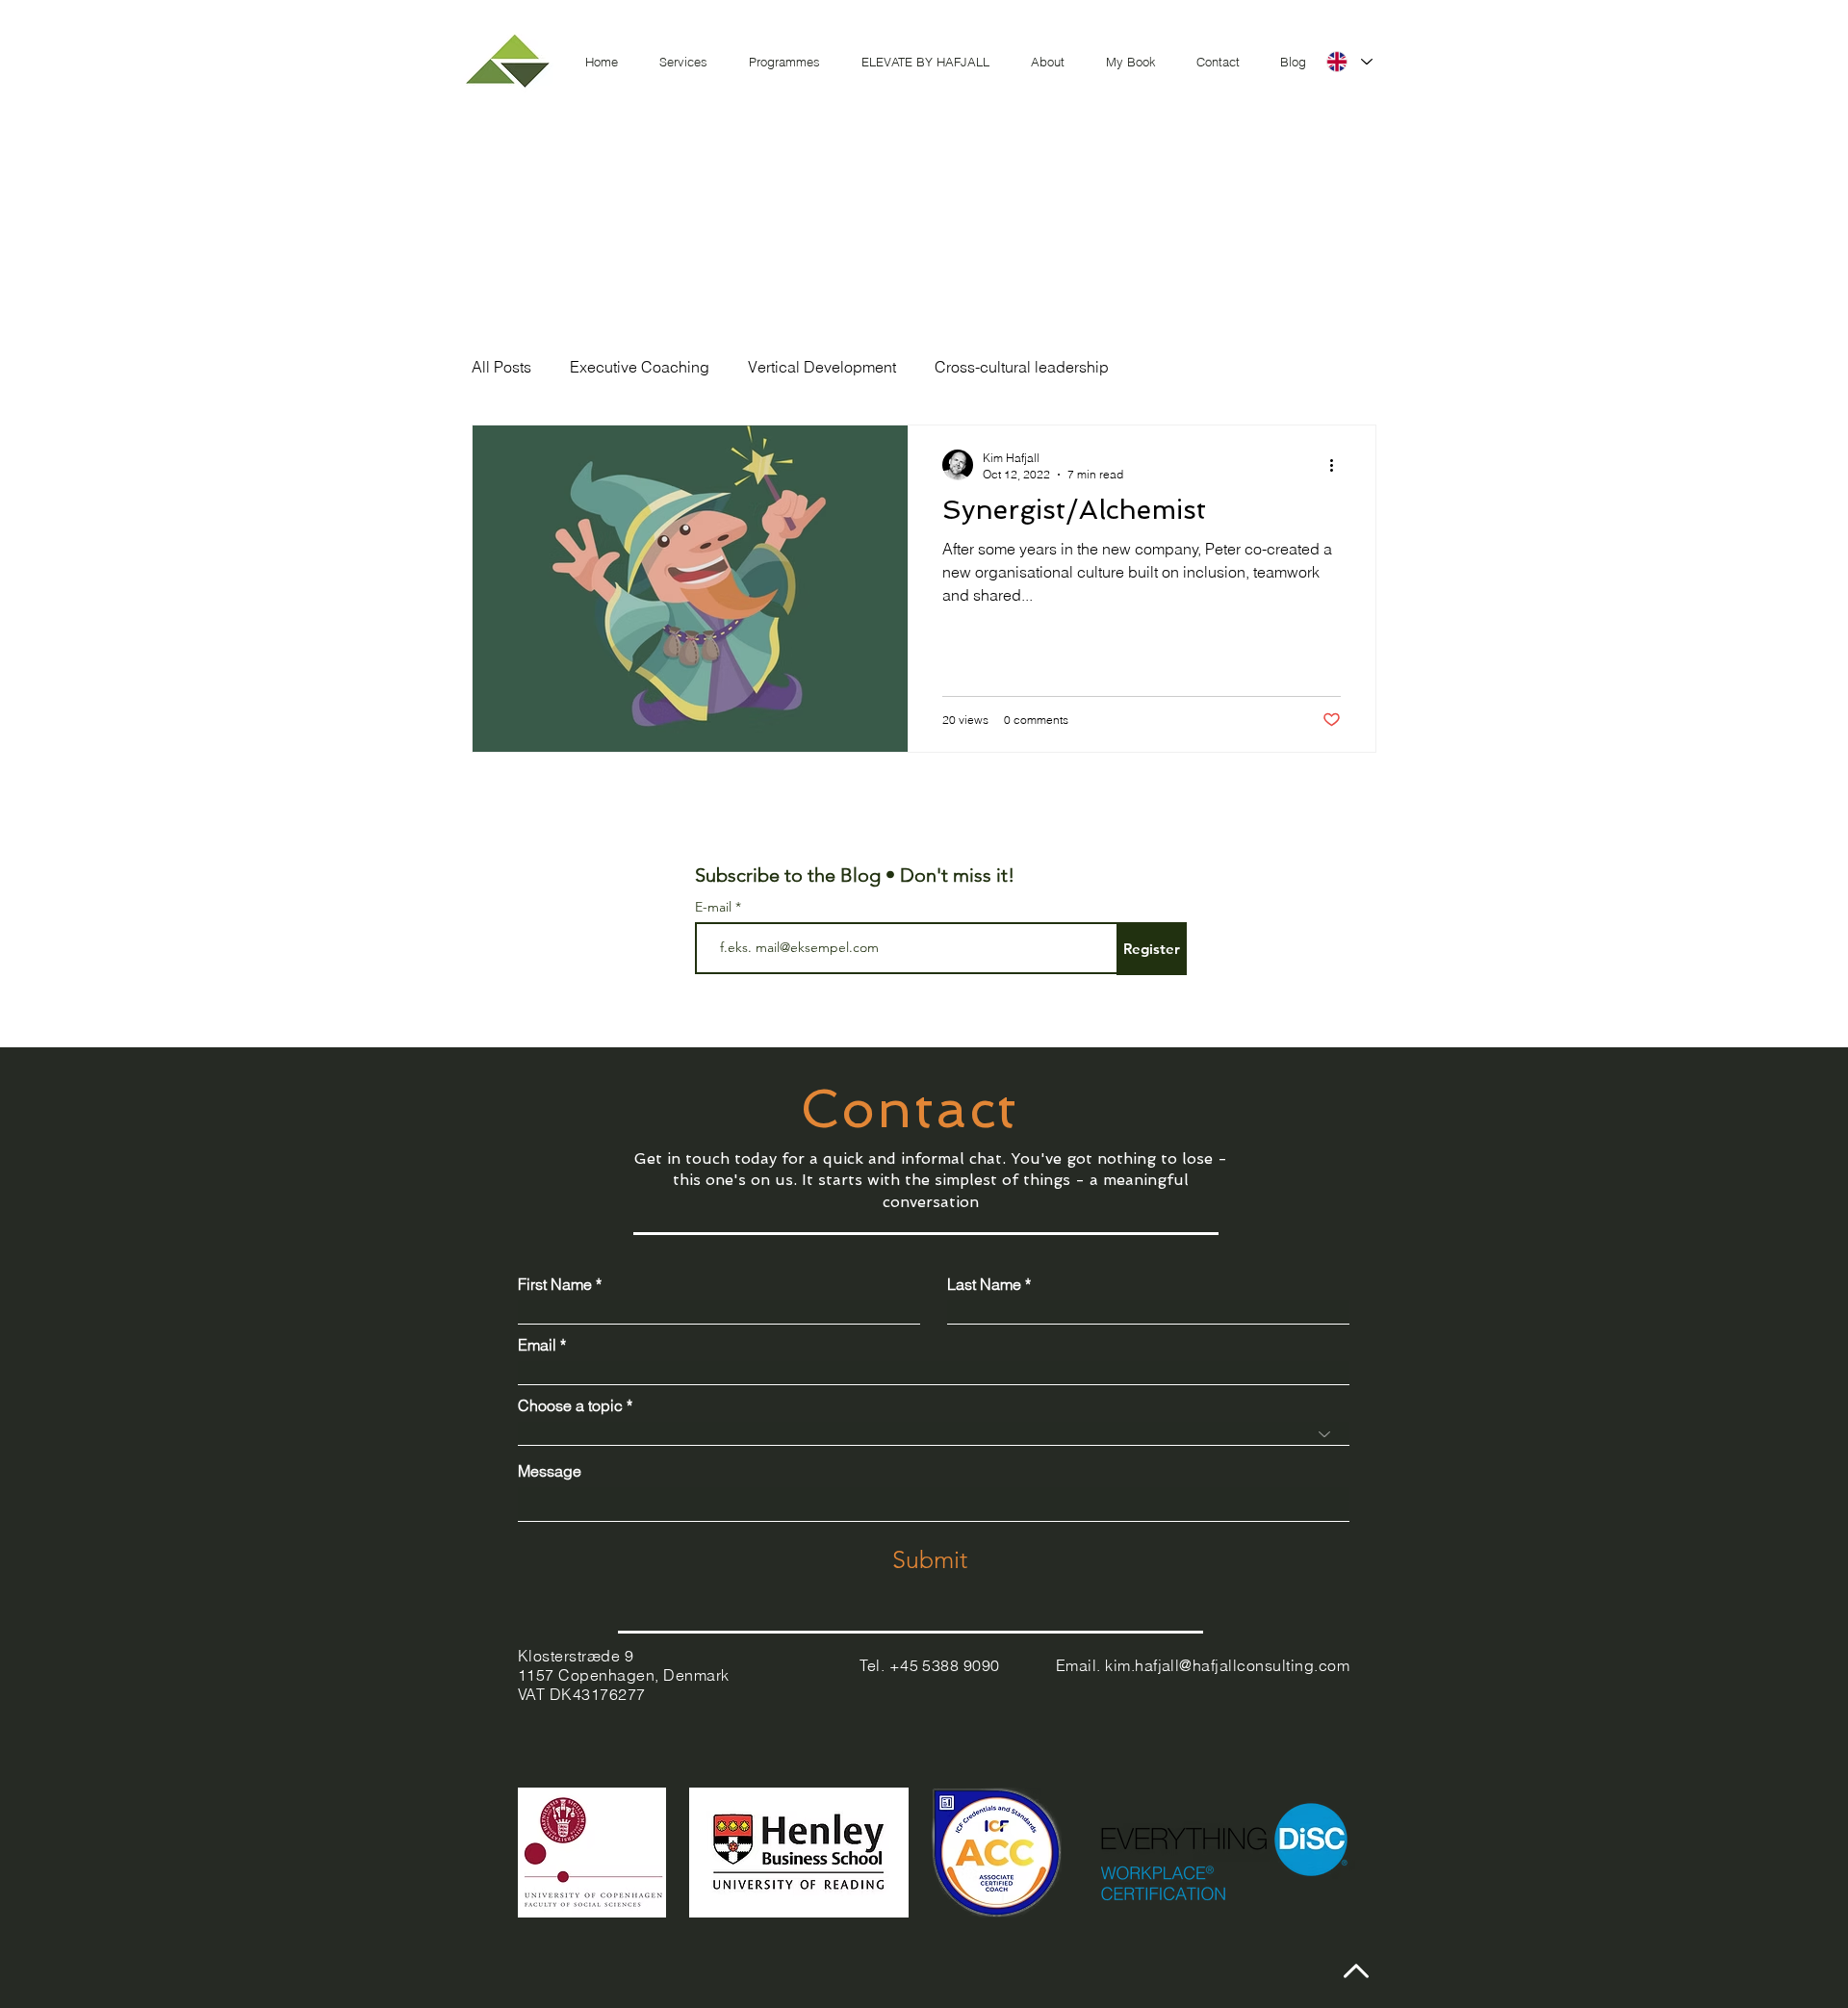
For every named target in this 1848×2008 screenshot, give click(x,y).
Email (537, 1345)
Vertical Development (822, 367)
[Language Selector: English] (1348, 62)
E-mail (715, 907)
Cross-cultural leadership (1022, 367)
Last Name (984, 1284)
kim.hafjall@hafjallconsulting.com (1227, 1665)
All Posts (501, 367)
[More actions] (1338, 465)
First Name (555, 1284)
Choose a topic (570, 1405)
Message (550, 1471)
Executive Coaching (640, 367)
